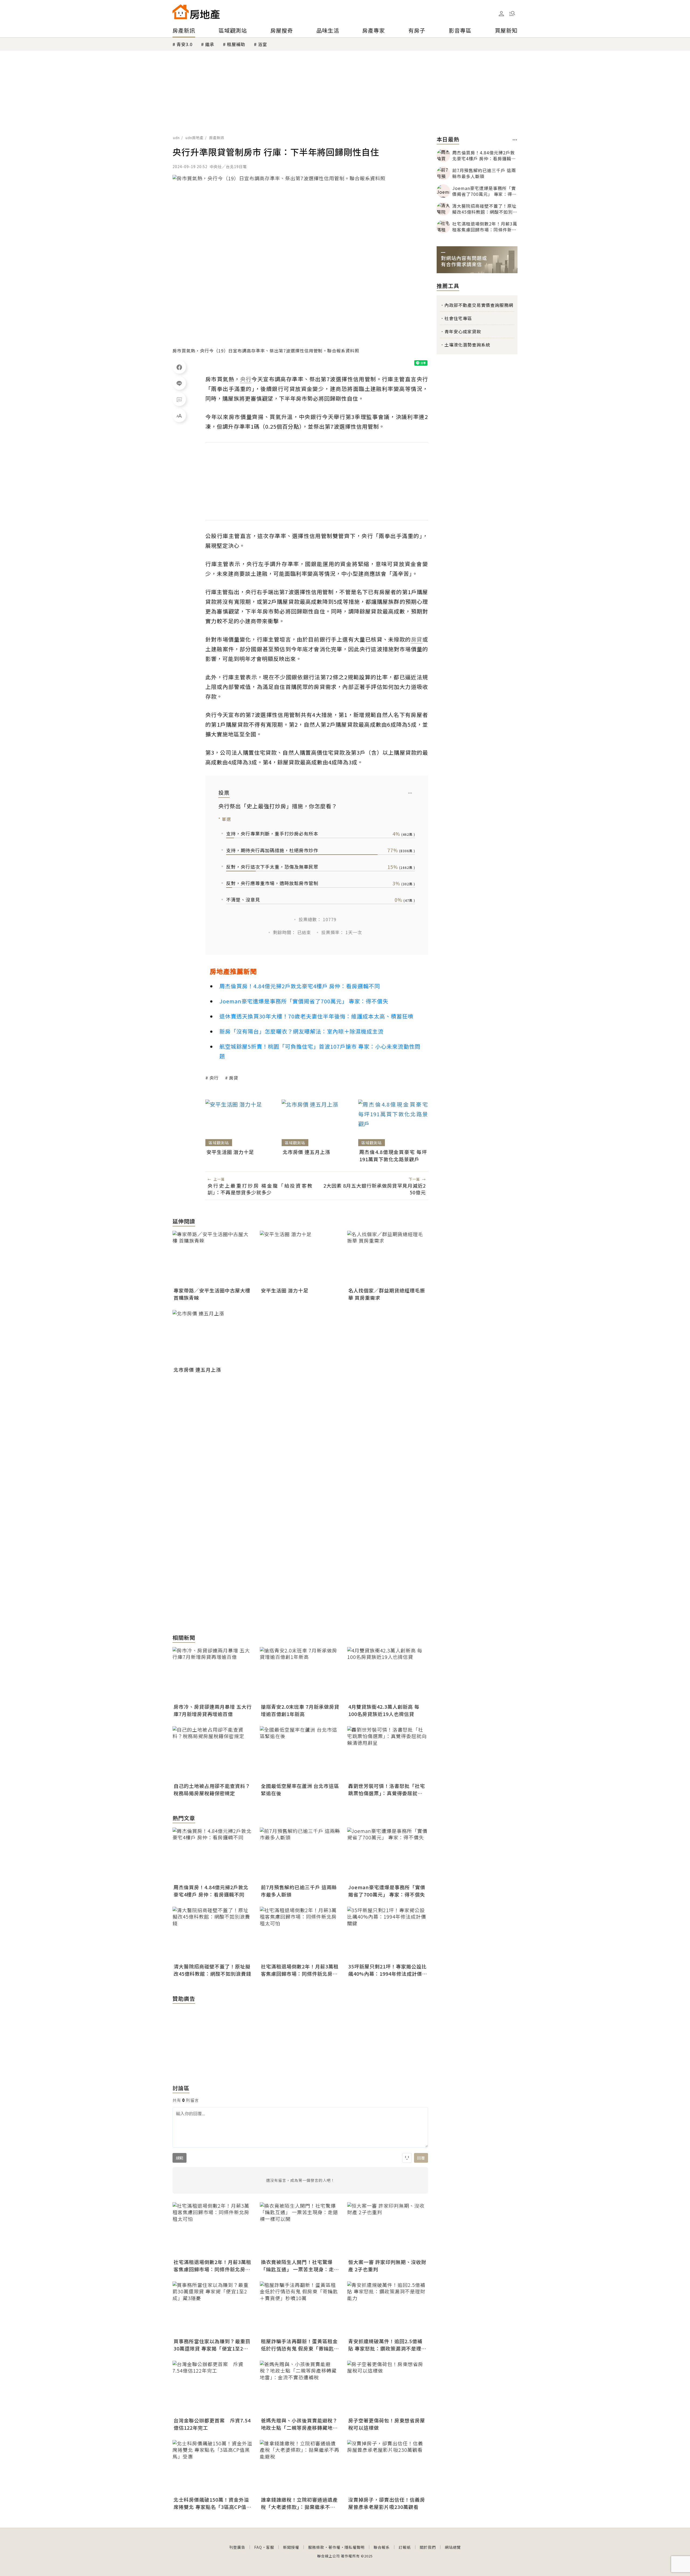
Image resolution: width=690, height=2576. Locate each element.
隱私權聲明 (355, 2547)
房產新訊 (184, 30)
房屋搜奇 (282, 30)
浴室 (263, 44)
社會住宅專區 (458, 318)
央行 (214, 1078)
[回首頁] (196, 12)
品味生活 (328, 30)
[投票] (410, 793)
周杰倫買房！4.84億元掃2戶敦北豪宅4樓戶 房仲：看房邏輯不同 (300, 986)
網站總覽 (453, 2547)
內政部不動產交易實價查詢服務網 (479, 305)
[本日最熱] (515, 140)
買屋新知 (506, 30)
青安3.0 (184, 44)
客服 (270, 2547)
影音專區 (460, 30)
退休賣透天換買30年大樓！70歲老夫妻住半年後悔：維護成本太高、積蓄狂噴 (316, 1016)
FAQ (258, 2547)
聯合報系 (382, 2547)
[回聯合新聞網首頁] (181, 12)
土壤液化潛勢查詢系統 (467, 345)
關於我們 (428, 2547)
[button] (512, 13)
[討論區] (179, 399)
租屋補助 (236, 44)
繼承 (210, 44)
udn (176, 138)
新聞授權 (291, 2547)
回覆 (421, 2158)
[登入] (501, 14)
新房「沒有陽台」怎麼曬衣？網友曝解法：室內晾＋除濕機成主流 (301, 1031)
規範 (180, 2158)
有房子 (417, 30)
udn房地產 (194, 138)
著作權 (334, 2547)
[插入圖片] (407, 2158)
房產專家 (374, 30)
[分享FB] (179, 367)
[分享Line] (179, 383)
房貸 (234, 1078)
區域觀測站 (233, 30)
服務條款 (316, 2547)
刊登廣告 (237, 2547)
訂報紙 (405, 2547)
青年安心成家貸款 (463, 331)
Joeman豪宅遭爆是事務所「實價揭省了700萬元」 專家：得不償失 (304, 1001)
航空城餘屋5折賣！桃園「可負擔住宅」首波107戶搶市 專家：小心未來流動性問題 (320, 1051)
